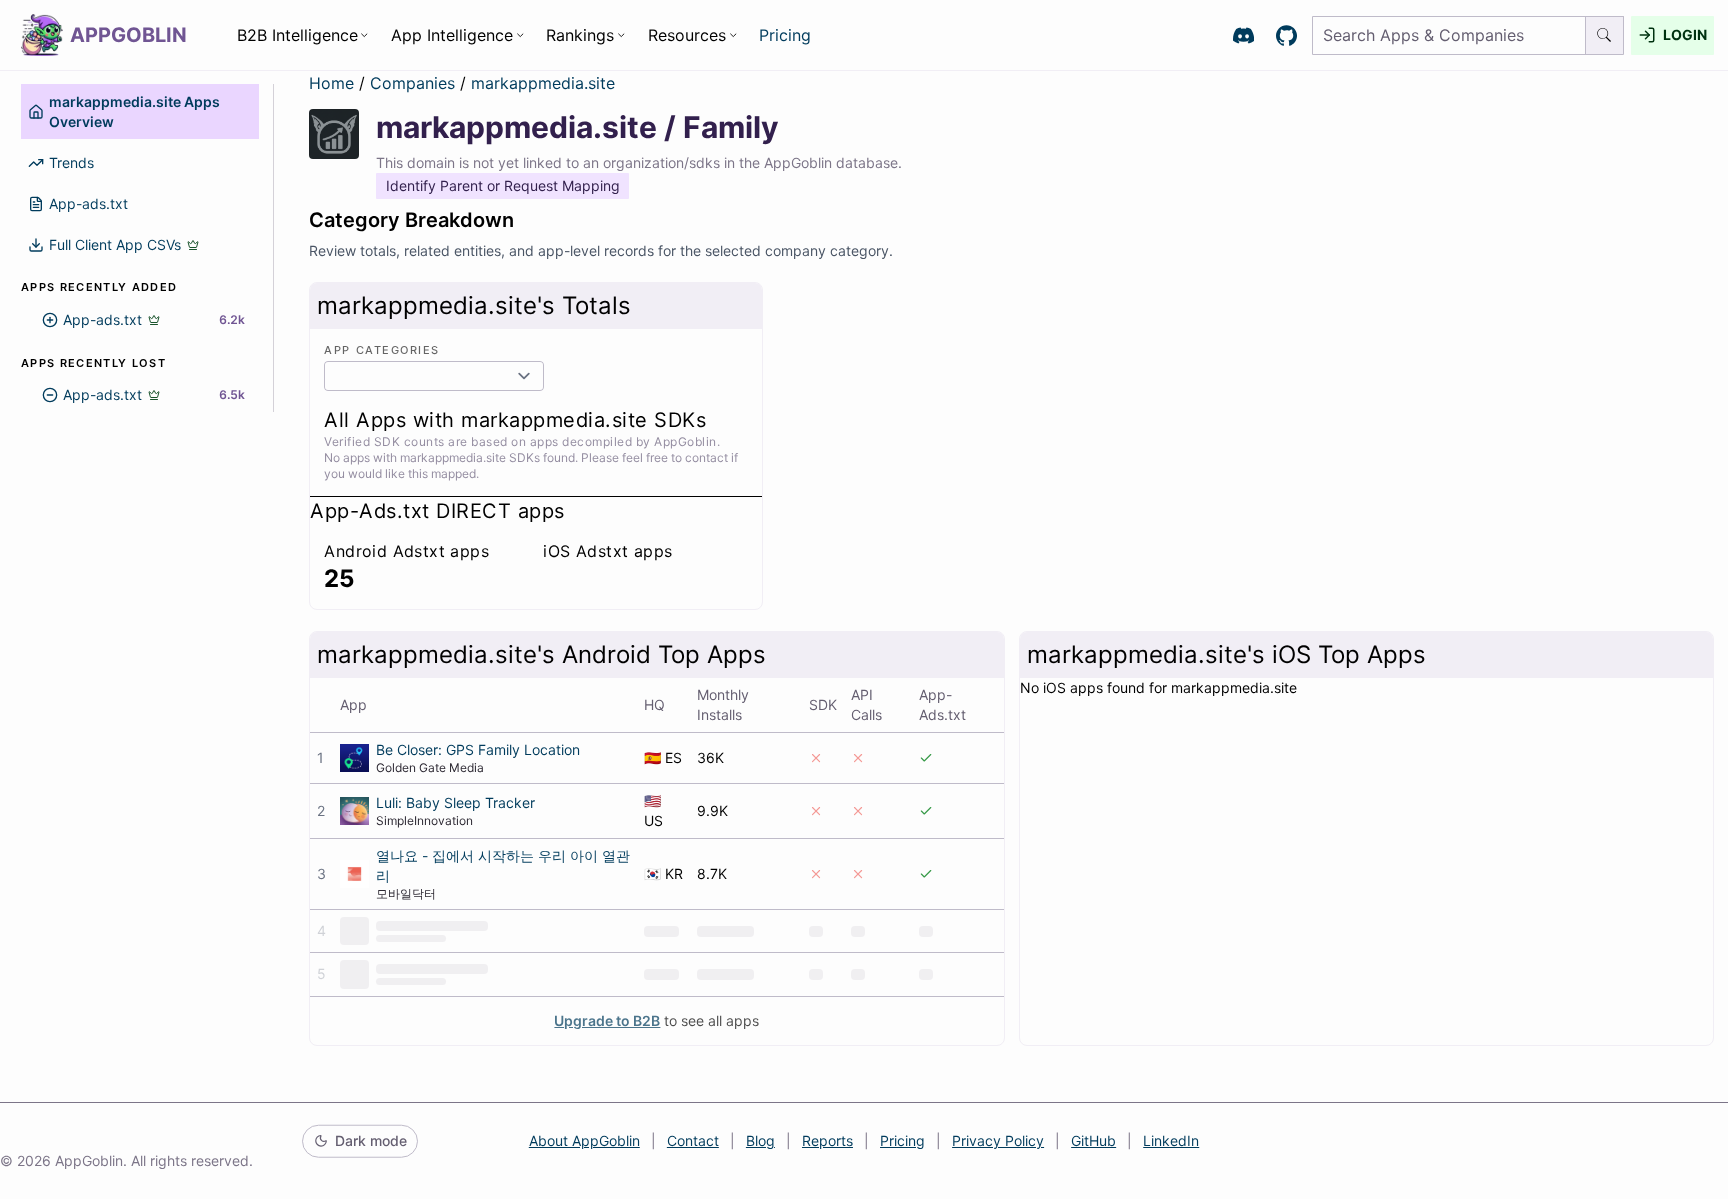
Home (331, 83)
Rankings (580, 35)
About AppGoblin (584, 1140)
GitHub (1093, 1140)
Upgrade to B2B (607, 1020)
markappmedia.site (543, 83)
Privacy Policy (998, 1140)
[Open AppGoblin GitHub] (1286, 35)
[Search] (1605, 35)
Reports (827, 1140)
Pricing (785, 35)
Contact (693, 1140)
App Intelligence (452, 35)
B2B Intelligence (297, 35)
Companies (415, 83)
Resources (687, 35)
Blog (760, 1140)
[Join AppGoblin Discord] (1243, 35)
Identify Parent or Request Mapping (503, 185)
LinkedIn (1171, 1140)
